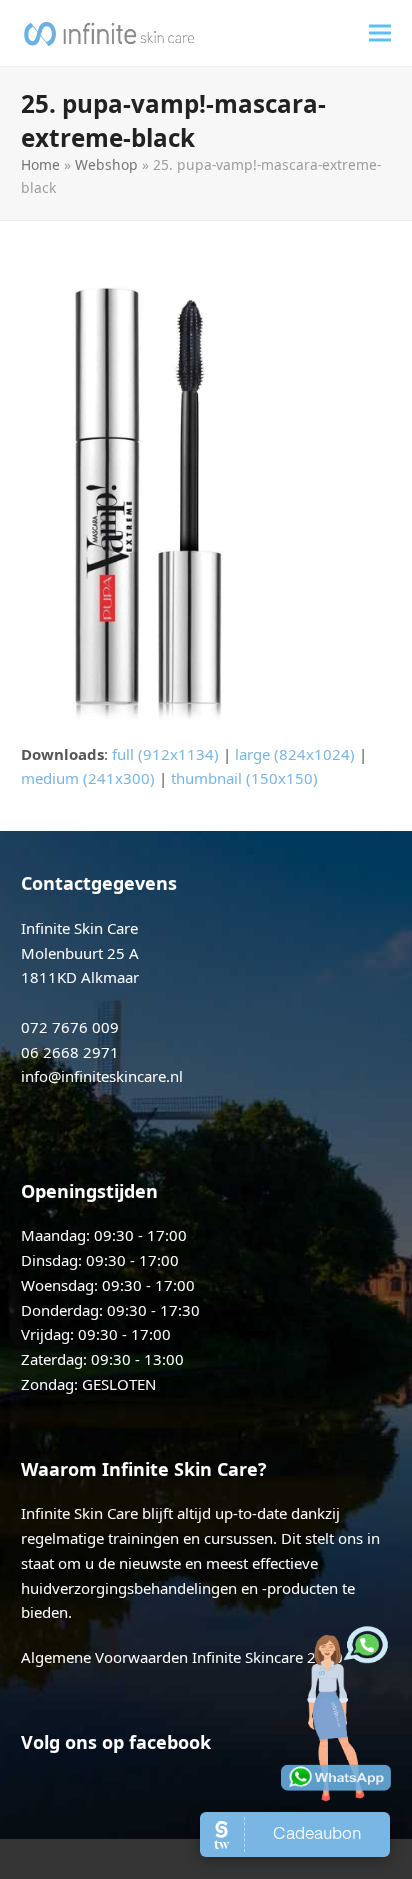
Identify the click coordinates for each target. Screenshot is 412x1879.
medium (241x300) (88, 778)
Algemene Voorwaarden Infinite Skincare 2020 (182, 1657)
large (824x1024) (295, 754)
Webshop (106, 164)
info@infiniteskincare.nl (102, 1076)
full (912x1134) (165, 754)
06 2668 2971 (70, 1052)
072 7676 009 (70, 1027)
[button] (380, 33)
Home (40, 164)
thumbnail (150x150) (244, 778)
